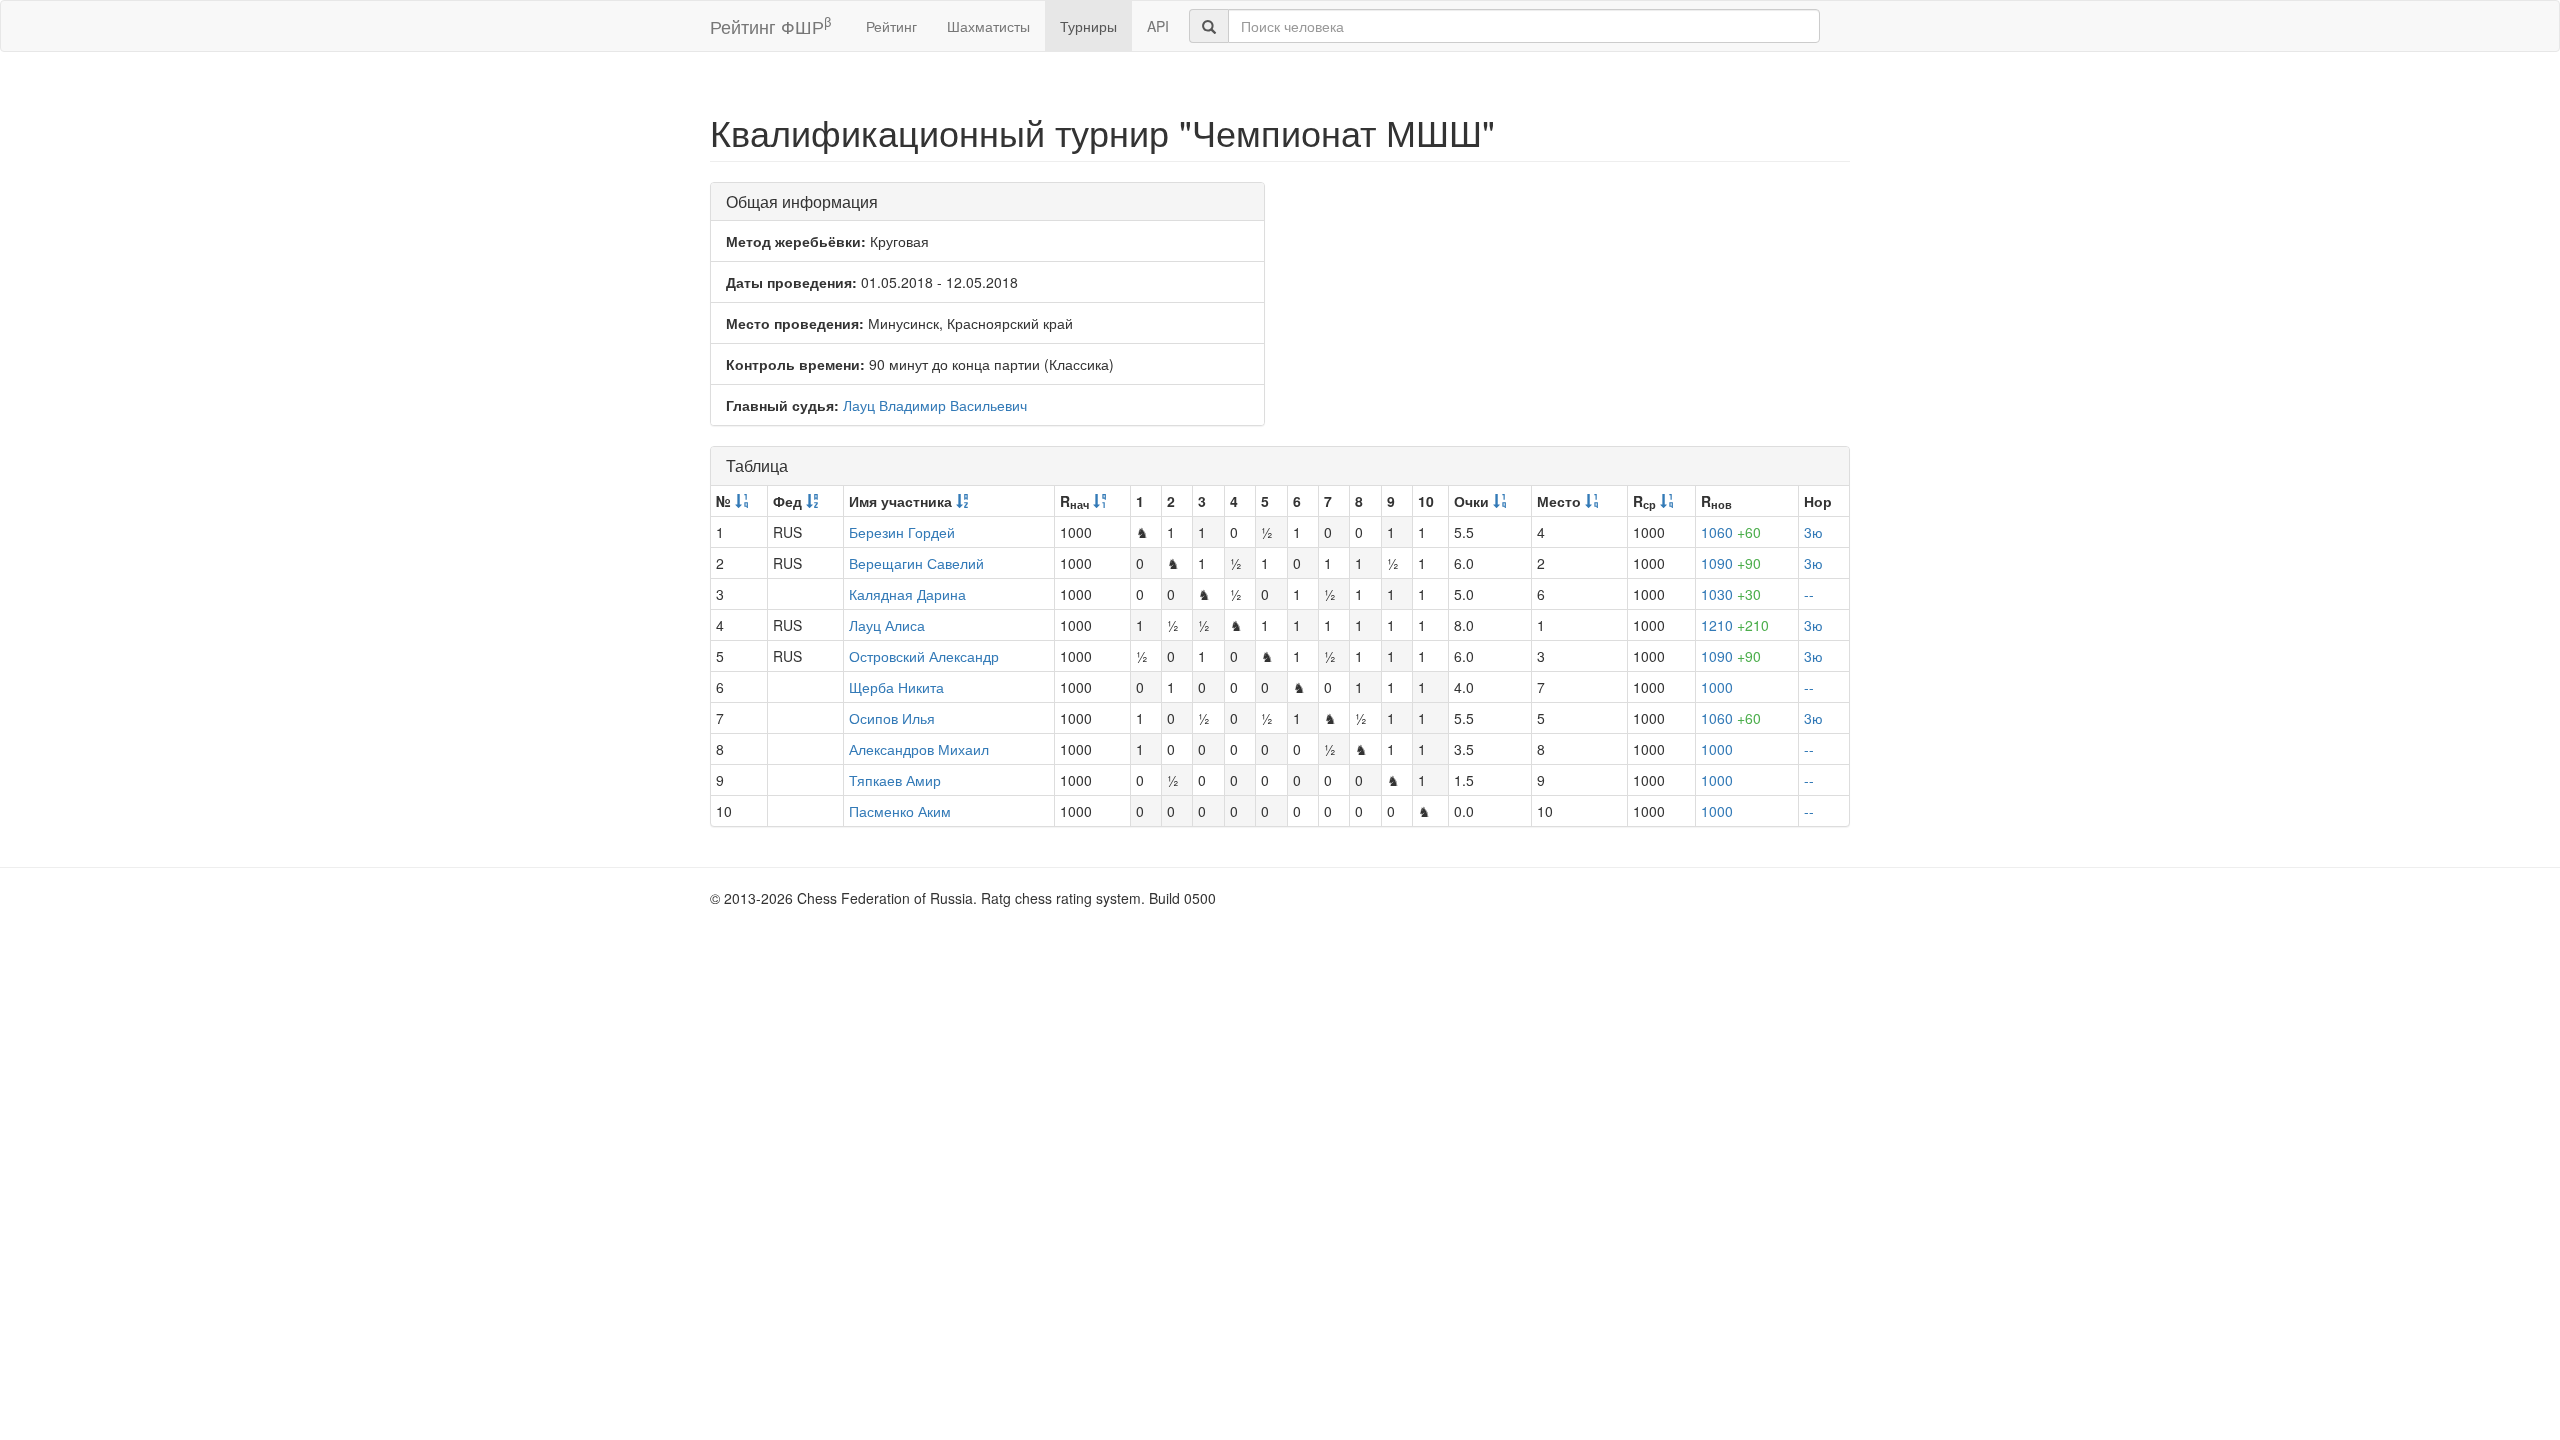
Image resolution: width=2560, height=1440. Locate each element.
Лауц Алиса (887, 625)
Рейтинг (891, 26)
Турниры (1088, 26)
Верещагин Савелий (916, 563)
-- (1809, 594)
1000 (1717, 687)
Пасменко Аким (900, 811)
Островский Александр (924, 656)
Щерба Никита (896, 687)
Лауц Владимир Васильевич (935, 405)
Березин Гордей (902, 532)
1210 (1735, 625)
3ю (1813, 532)
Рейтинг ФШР (770, 25)
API (1158, 26)
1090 (1731, 563)
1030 (1731, 594)
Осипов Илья (892, 718)
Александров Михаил (919, 749)
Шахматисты (988, 26)
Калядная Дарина (907, 594)
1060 (1731, 532)
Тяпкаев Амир (895, 780)
